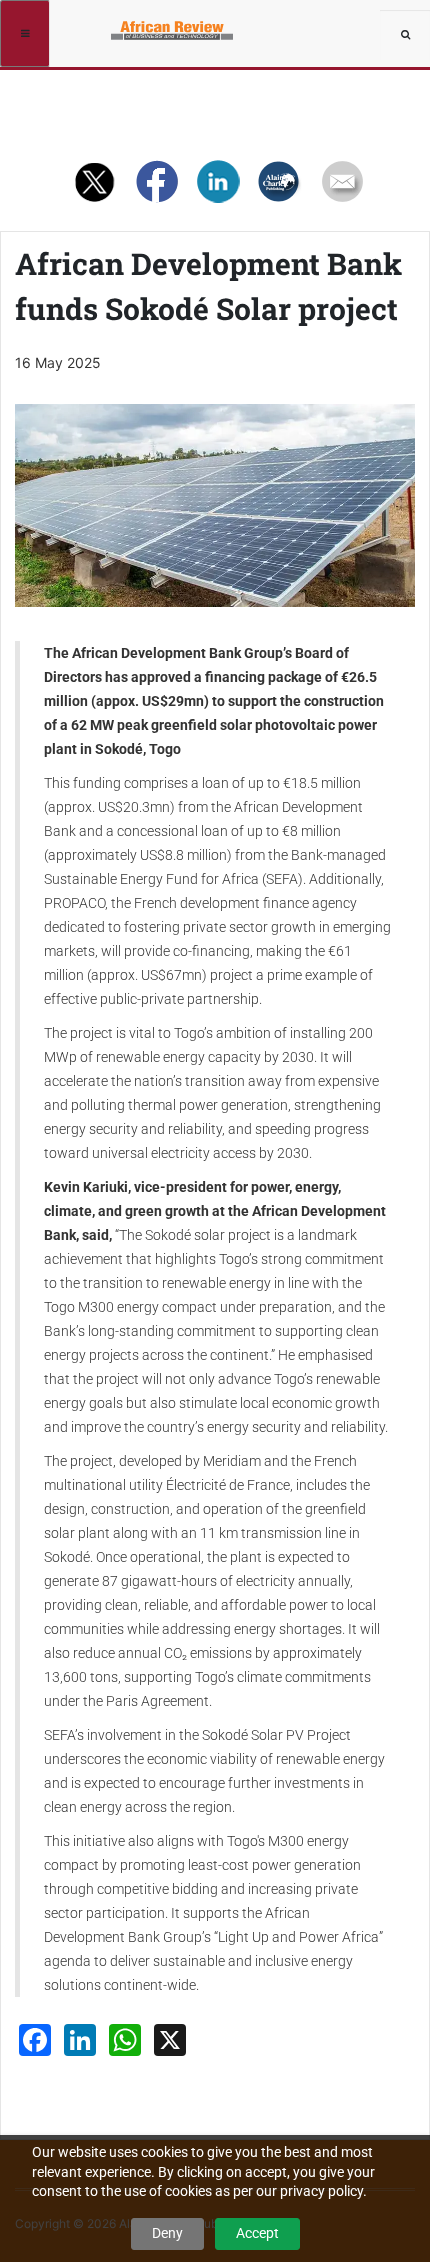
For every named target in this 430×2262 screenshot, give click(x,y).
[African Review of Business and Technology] (122, 25)
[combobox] (405, 35)
